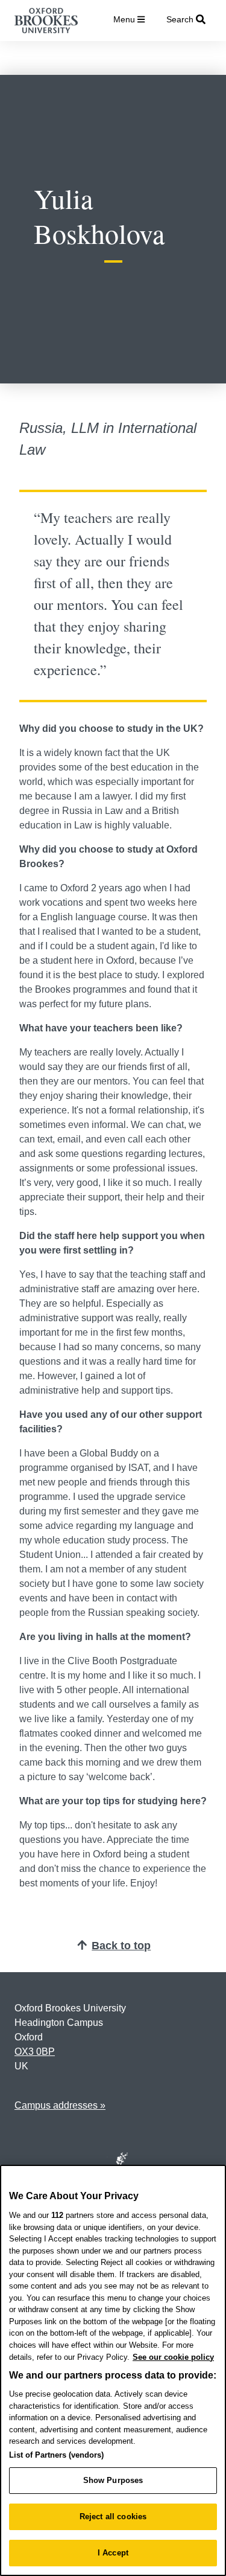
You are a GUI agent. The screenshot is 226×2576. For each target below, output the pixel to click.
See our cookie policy (173, 2357)
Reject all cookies (113, 2517)
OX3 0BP (35, 2052)
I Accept (113, 2553)
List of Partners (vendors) (56, 2455)
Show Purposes (113, 2480)
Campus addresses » (60, 2105)
